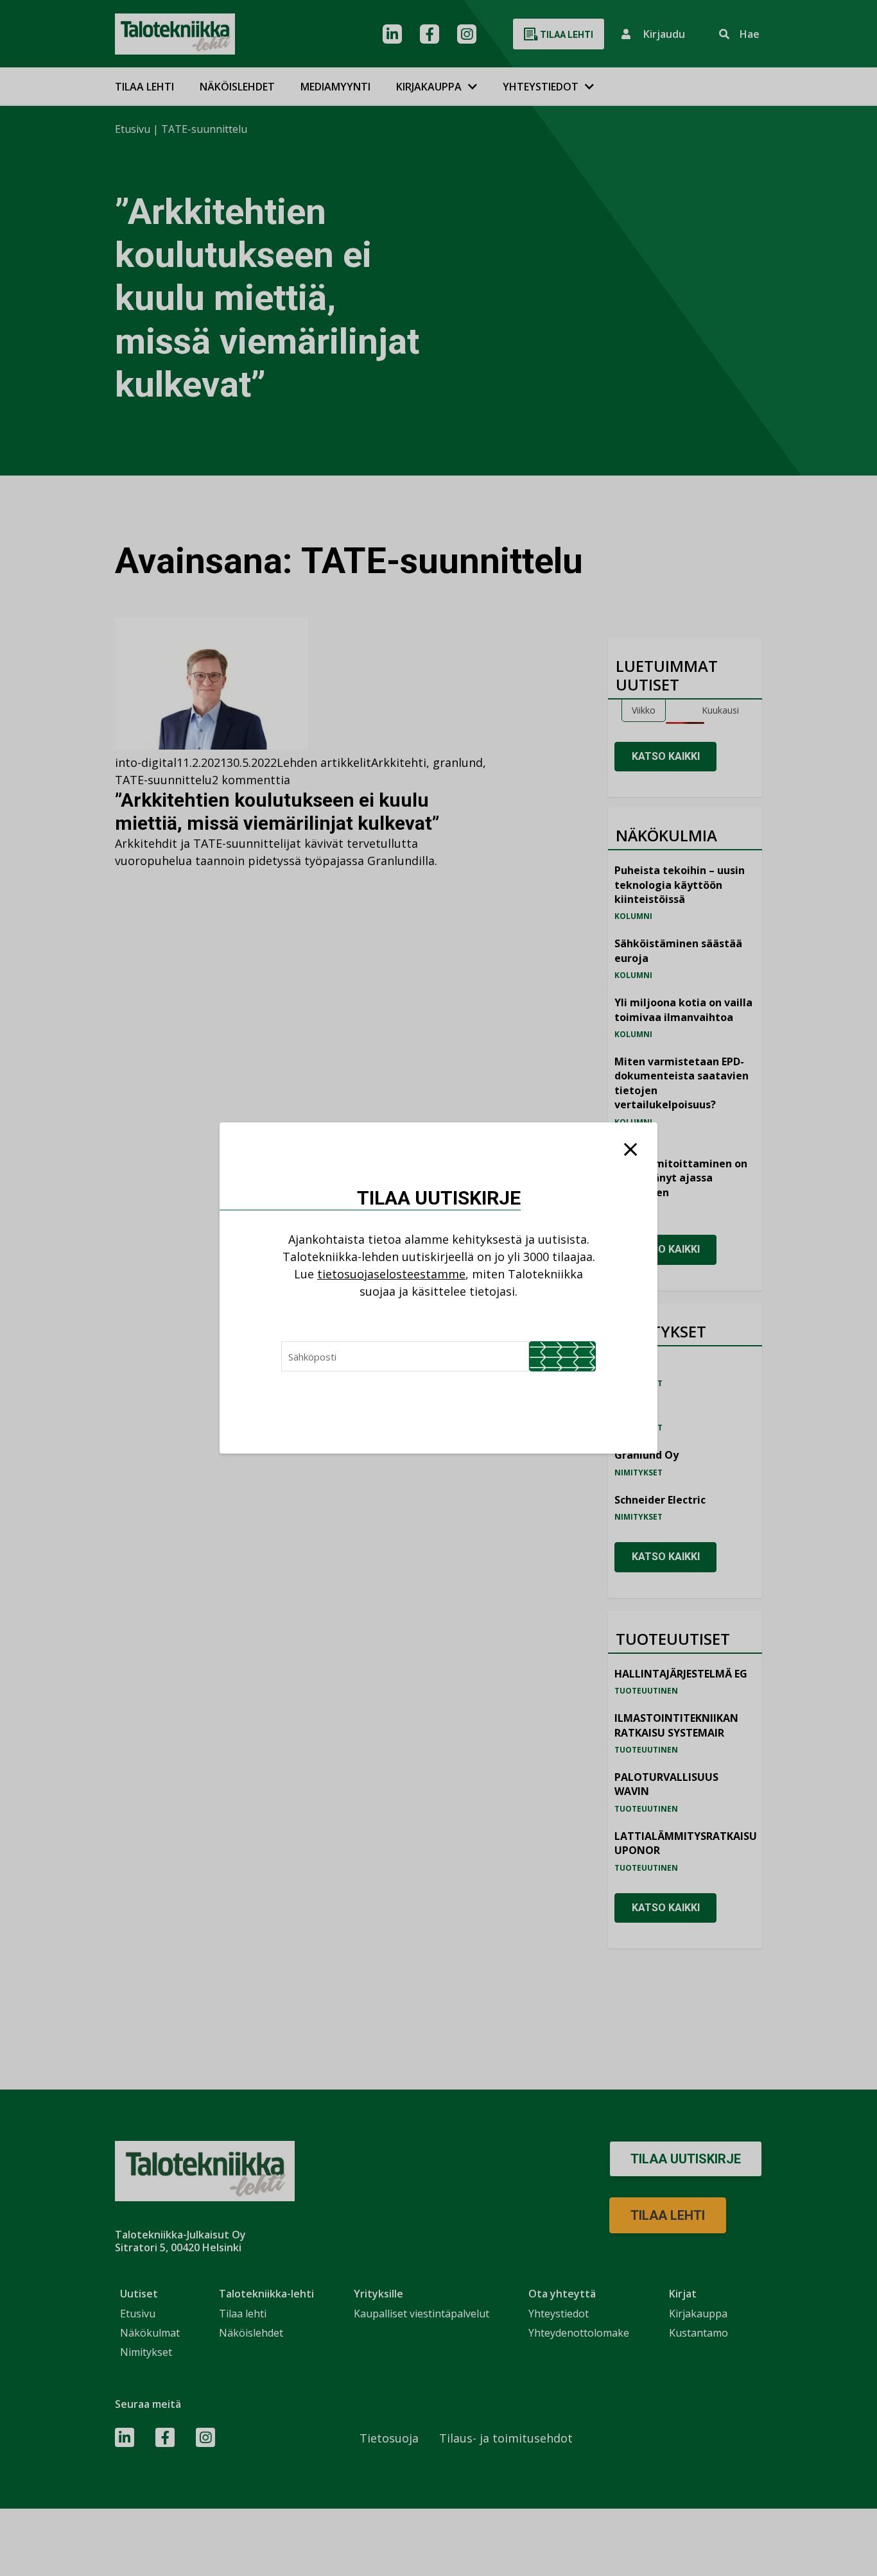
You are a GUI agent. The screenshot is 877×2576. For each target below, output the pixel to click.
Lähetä (562, 1356)
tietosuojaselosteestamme (391, 1274)
